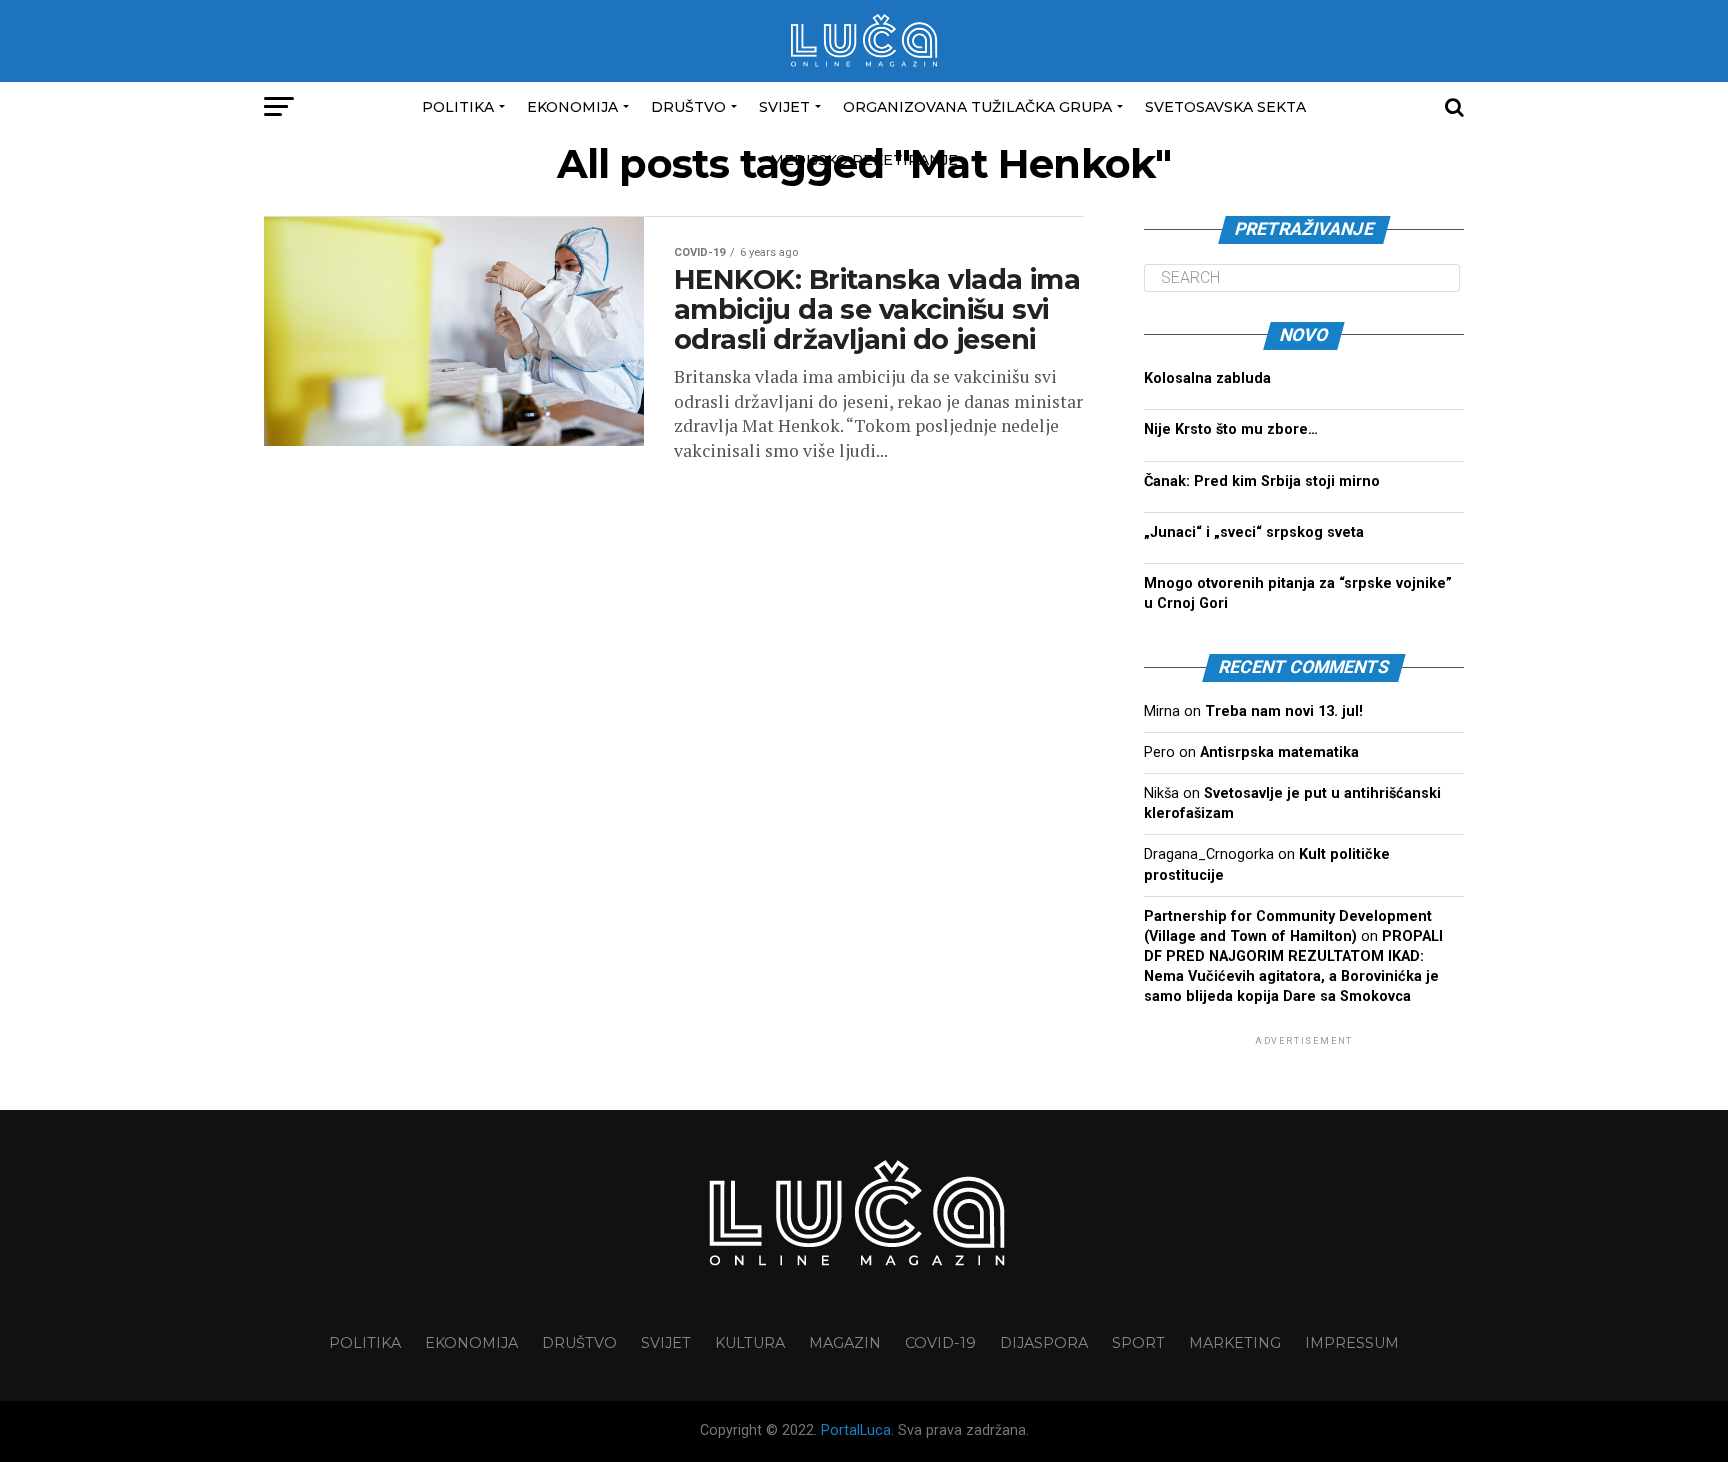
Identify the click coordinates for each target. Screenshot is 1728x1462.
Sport (1138, 1343)
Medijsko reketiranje (864, 160)
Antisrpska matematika (1279, 752)
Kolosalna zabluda (1207, 378)
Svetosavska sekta (1225, 107)
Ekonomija (572, 107)
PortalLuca (856, 1430)
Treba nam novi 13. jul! (1284, 711)
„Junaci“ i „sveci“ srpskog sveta (1254, 532)
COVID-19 (940, 1343)
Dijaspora (1044, 1343)
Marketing (1235, 1343)
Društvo (688, 107)
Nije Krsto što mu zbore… (1231, 429)
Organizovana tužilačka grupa (977, 107)
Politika (458, 107)
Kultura (750, 1343)
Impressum (1352, 1343)
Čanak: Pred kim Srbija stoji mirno (1262, 481)
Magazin (845, 1343)
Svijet (784, 107)
